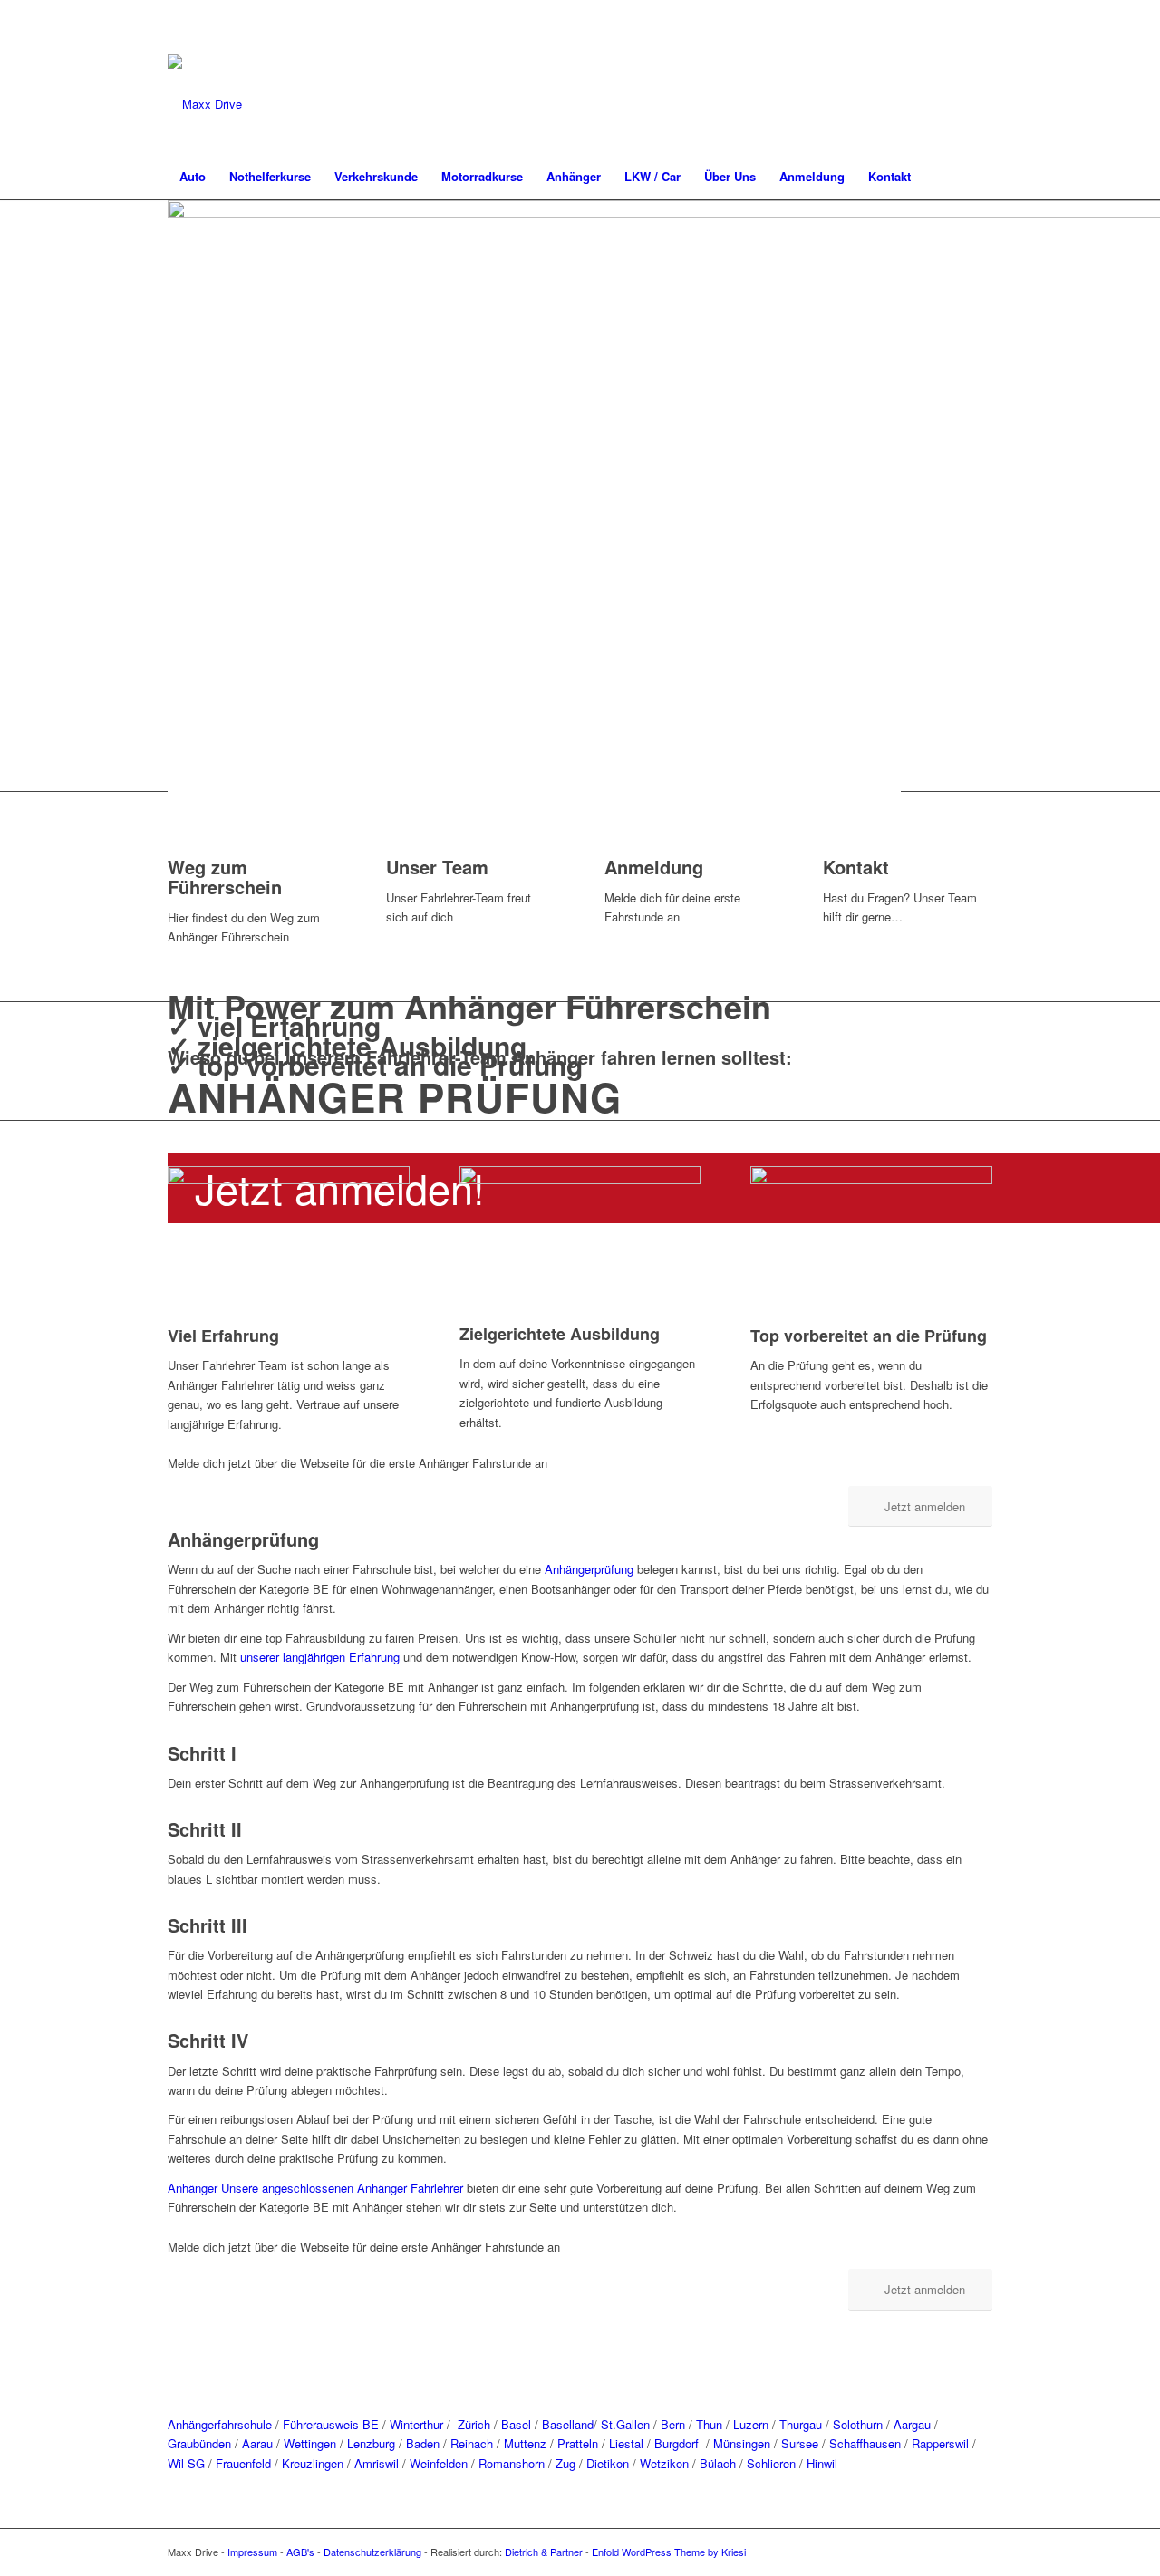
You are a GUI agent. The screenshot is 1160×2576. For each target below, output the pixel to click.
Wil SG (186, 2463)
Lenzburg (371, 2443)
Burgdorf (678, 2443)
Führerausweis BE (331, 2424)
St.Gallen (625, 2424)
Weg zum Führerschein (225, 877)
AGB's (300, 2552)
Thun (709, 2424)
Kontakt (856, 867)
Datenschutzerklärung (372, 2552)
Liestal (626, 2443)
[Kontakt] (827, 848)
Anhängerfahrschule (220, 2424)
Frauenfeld (243, 2463)
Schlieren (771, 2463)
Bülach (718, 2463)
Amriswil (377, 2463)
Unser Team (437, 867)
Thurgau (801, 2424)
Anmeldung (654, 867)
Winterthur (415, 2424)
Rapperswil (940, 2443)
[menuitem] (193, 177)
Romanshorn (512, 2463)
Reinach (472, 2443)
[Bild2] (205, 104)
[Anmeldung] (609, 848)
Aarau (257, 2443)
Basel (516, 2424)
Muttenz (525, 2443)
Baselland (568, 2424)
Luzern (751, 2424)
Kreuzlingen (313, 2463)
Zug (565, 2463)
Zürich (474, 2424)
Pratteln (578, 2443)
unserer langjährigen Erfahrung (320, 1657)
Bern (673, 2424)
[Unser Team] (391, 848)
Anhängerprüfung (589, 1569)
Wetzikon (664, 2463)
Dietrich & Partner (544, 2552)
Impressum (252, 2552)
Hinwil (822, 2463)
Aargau (912, 2424)
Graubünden (199, 2443)
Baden (423, 2443)
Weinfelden (439, 2463)
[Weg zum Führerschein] (172, 848)
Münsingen (742, 2443)
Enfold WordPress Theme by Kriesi (669, 2552)
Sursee (800, 2443)
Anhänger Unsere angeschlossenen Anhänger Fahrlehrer (317, 2188)
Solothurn (858, 2424)
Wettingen (310, 2443)
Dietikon (608, 2463)
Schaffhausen (865, 2443)
